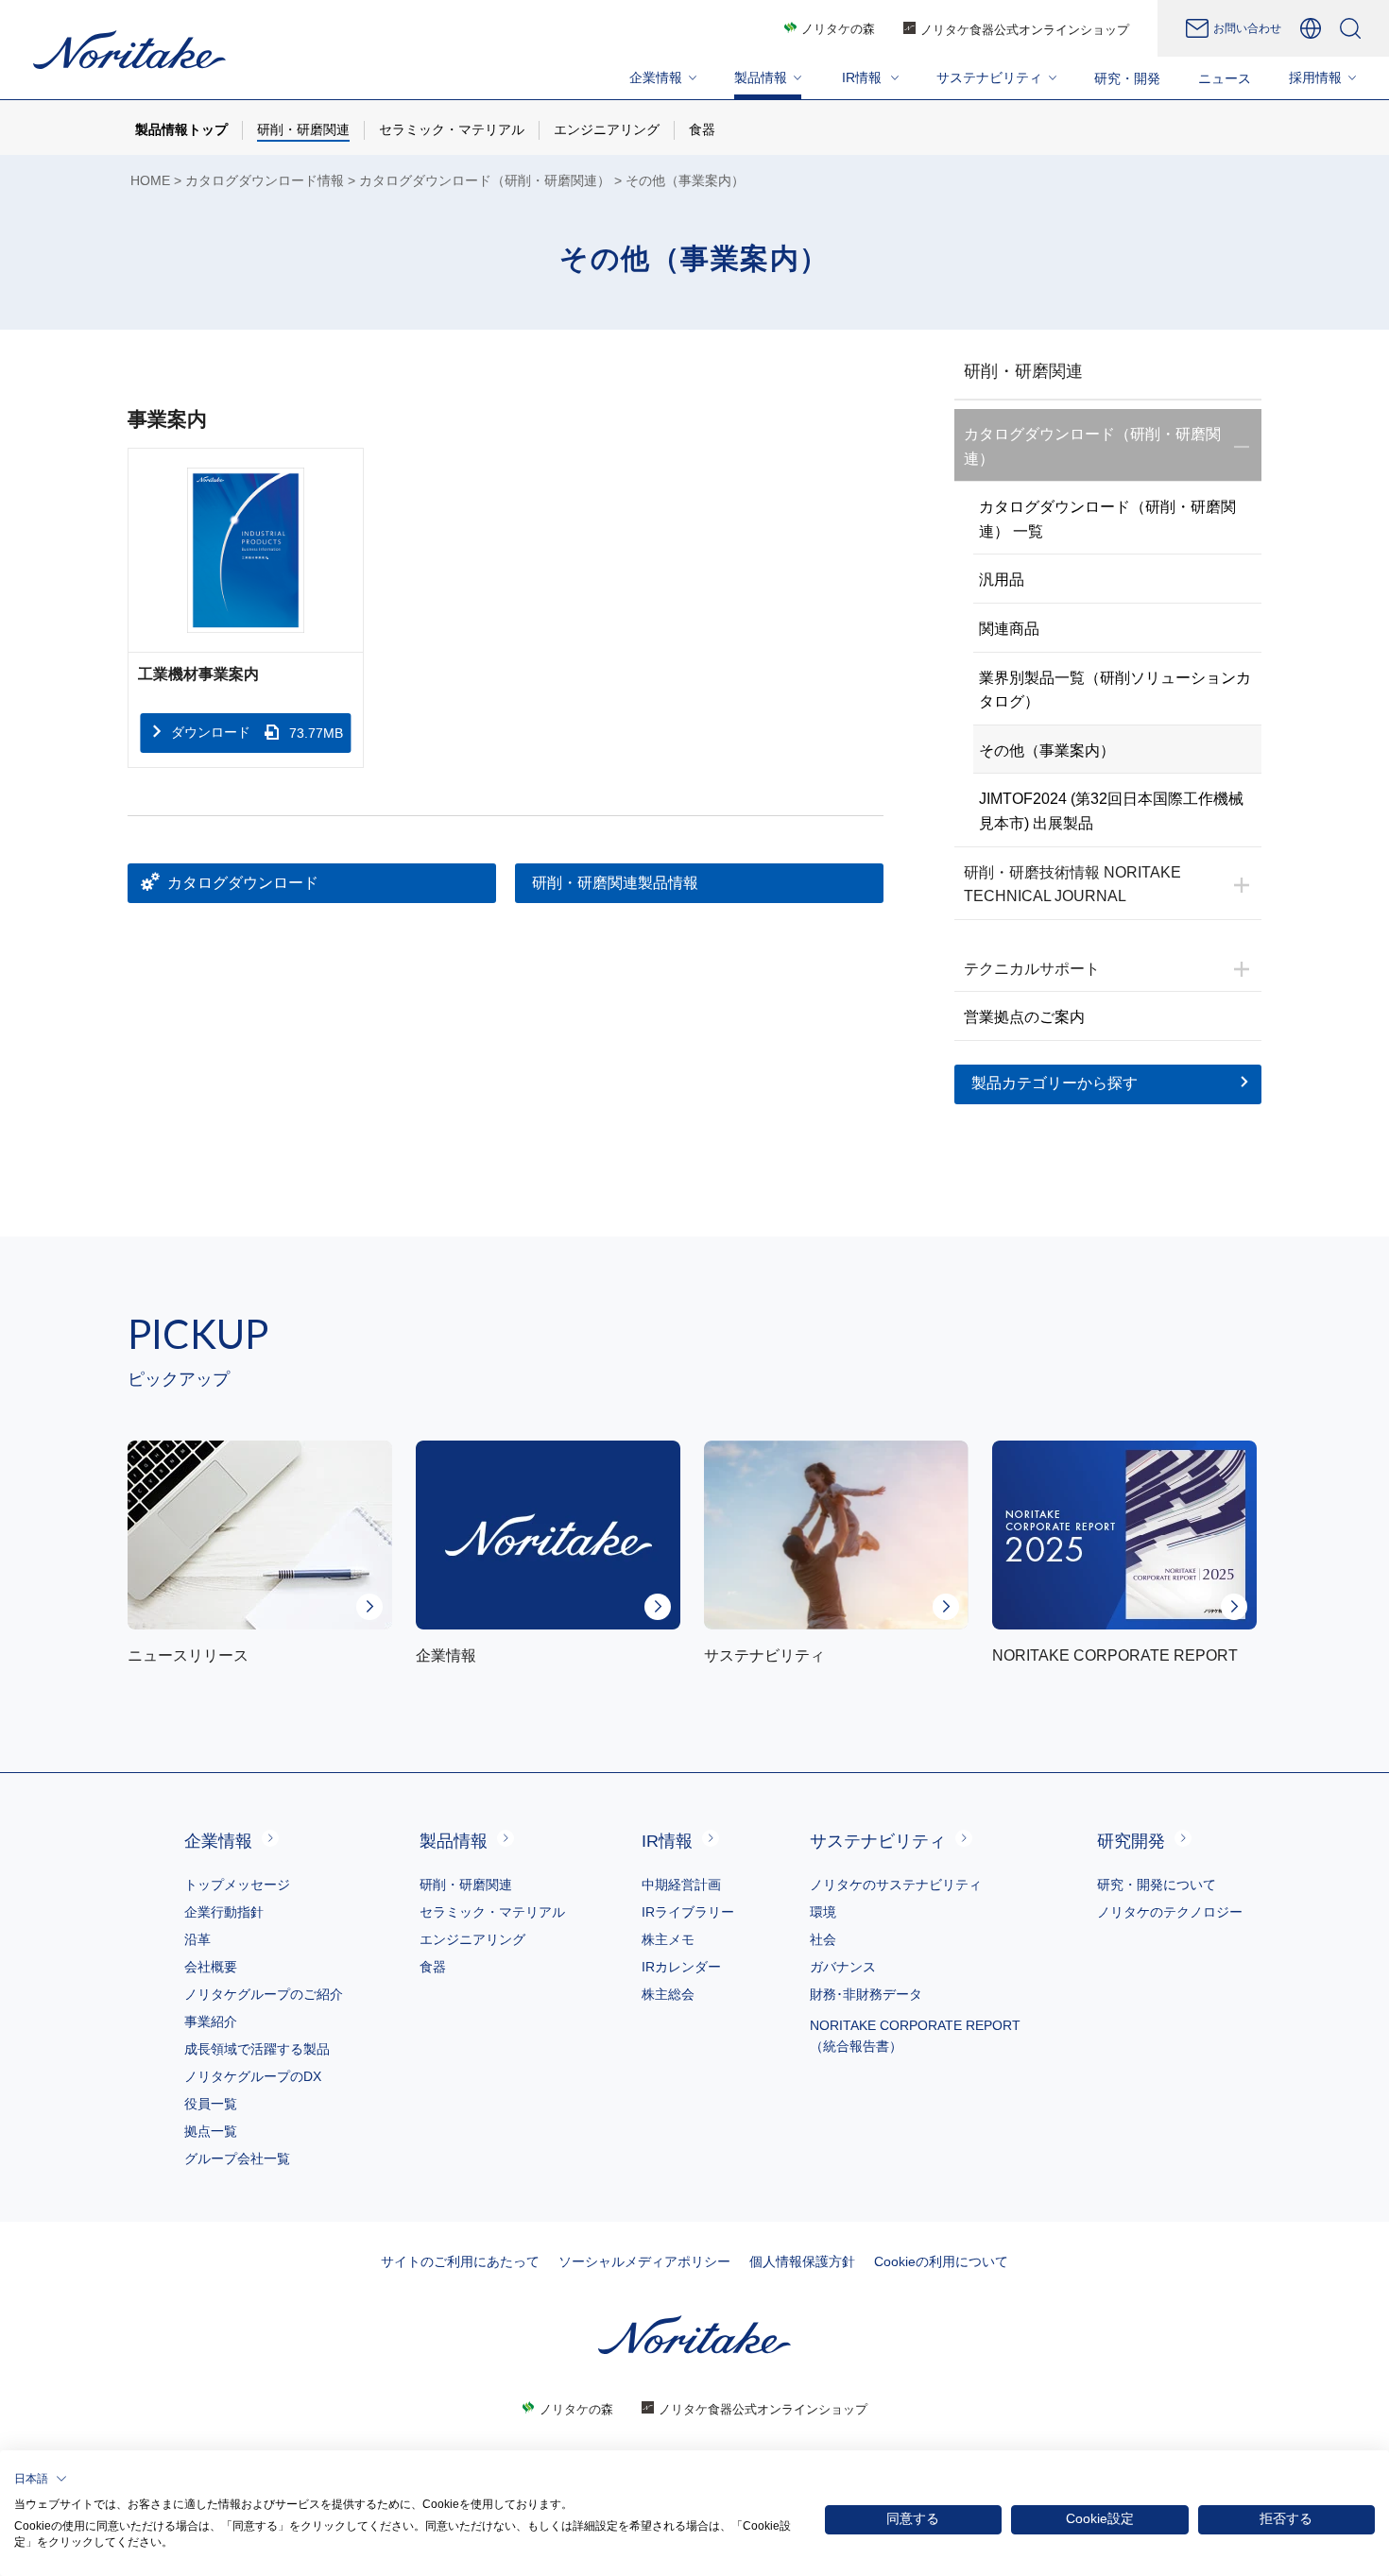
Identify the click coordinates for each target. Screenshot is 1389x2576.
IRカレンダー (681, 1967)
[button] (41, 2479)
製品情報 (454, 1841)
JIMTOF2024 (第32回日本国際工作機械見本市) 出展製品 (1111, 811)
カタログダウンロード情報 (265, 181)
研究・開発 (1127, 78)
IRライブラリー (688, 1912)
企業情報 (218, 1841)
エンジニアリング (472, 1939)
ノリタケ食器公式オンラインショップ (1025, 30)
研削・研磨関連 (466, 1885)
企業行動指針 (224, 1912)
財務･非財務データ (866, 1994)
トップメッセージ (237, 1885)
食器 (433, 1967)
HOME (150, 181)
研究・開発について (1157, 1885)
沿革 (197, 1939)
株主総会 (668, 1994)
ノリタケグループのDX (253, 2076)
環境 (823, 1912)
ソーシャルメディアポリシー (644, 2261)
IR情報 (667, 1841)
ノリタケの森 (838, 29)
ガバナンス (843, 1967)
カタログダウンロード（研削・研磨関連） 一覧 (1107, 519)
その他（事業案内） (1047, 751)
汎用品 (1002, 580)
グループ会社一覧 (237, 2158)
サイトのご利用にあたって (460, 2261)
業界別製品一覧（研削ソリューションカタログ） (1115, 690)
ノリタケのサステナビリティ (896, 1885)
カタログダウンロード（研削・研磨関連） (485, 181)
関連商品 (1009, 629)
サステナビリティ (878, 1841)
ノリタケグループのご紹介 (264, 1994)
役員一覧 (211, 2104)
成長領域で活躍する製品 (257, 2049)
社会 (823, 1939)
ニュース (1225, 78)
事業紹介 (211, 2022)
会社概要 (211, 1967)
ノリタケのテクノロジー (1170, 1912)
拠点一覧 (211, 2131)
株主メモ (668, 1939)
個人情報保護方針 (802, 2261)
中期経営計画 (681, 1885)
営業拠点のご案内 (1024, 1017)
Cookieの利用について (941, 2261)
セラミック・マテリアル (492, 1912)
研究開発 (1131, 1841)
